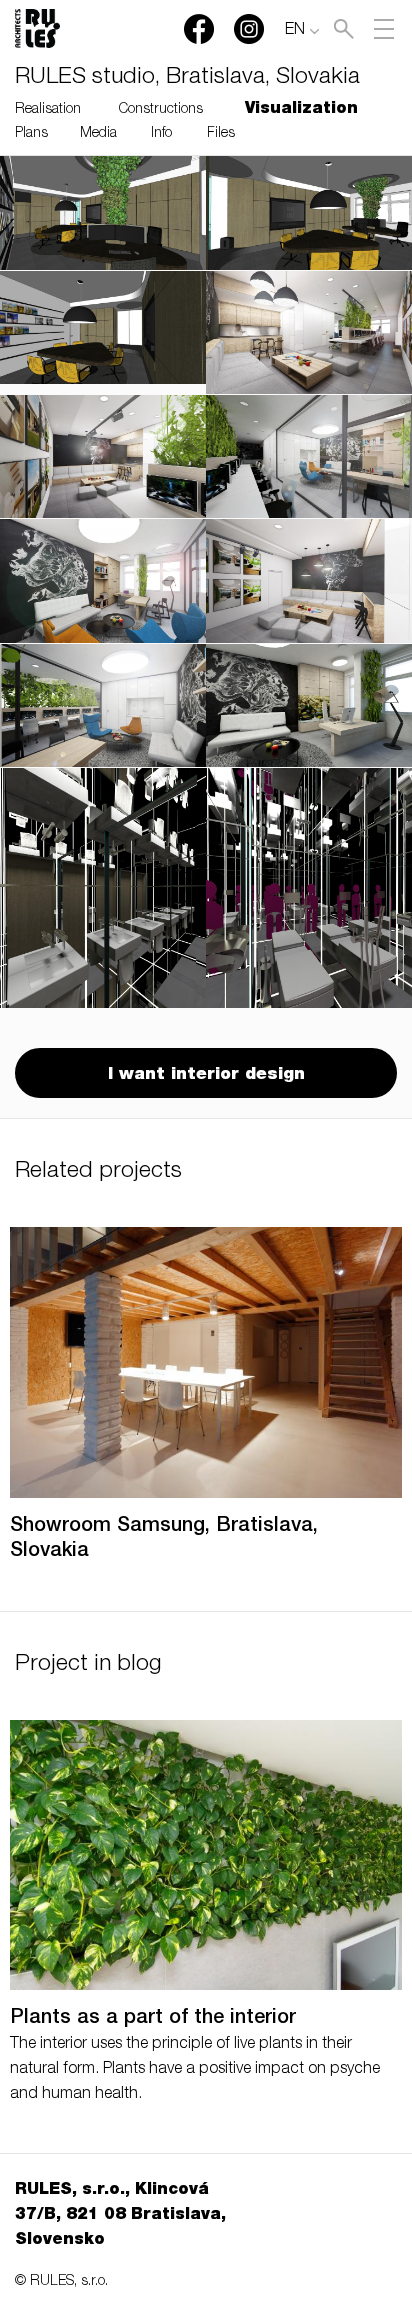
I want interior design (206, 1075)
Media (98, 134)
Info (161, 134)
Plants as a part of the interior (153, 2019)
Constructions (161, 110)
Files (221, 134)
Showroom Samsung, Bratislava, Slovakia (164, 1539)
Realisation (48, 110)
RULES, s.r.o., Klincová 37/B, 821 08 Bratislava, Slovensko (120, 2216)
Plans (31, 134)
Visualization (301, 110)
